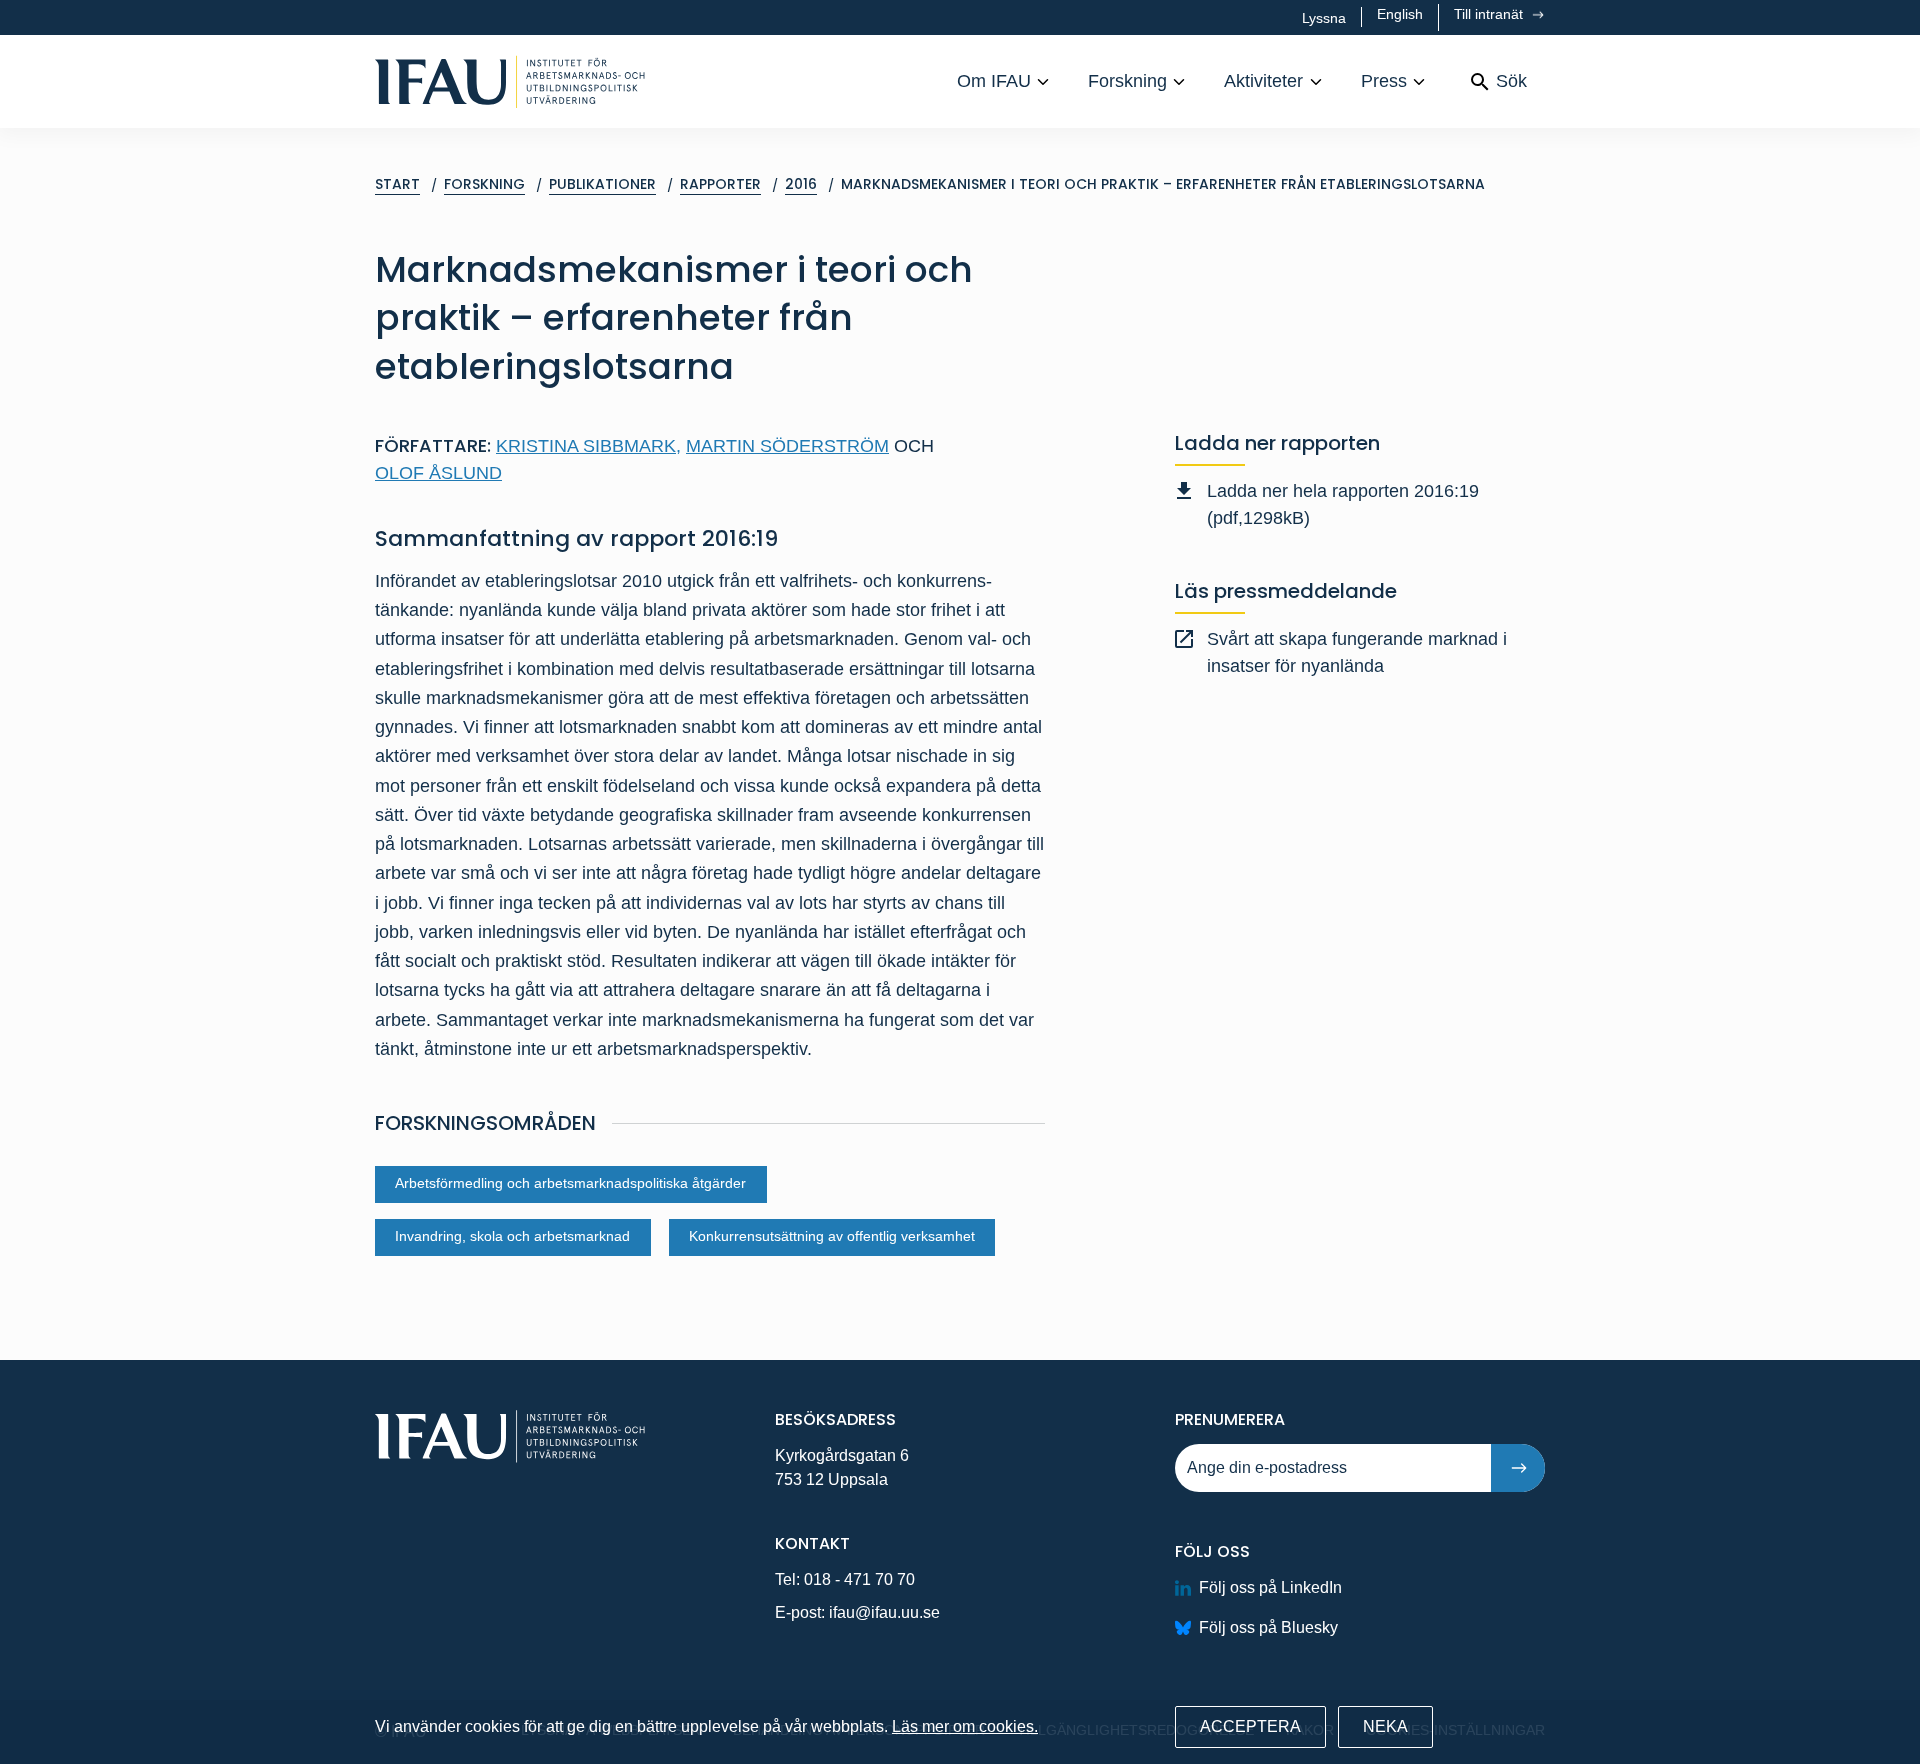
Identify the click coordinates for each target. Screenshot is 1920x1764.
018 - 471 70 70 (859, 1579)
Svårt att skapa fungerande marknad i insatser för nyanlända (1357, 652)
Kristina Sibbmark (588, 446)
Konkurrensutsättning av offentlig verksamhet (832, 1236)
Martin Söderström (787, 446)
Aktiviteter (1263, 81)
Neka (1385, 1726)
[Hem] (510, 81)
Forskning (1127, 81)
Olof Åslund (438, 473)
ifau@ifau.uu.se (884, 1612)
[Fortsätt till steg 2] (1518, 1468)
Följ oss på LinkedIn (1270, 1587)
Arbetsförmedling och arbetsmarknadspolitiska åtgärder (570, 1183)
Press (1384, 81)
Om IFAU (994, 81)
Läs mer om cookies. (965, 1726)
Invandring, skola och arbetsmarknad (512, 1236)
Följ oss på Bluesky (1268, 1627)
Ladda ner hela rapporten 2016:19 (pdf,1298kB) (1343, 504)
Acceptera (1250, 1726)
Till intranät (1490, 14)
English (1400, 14)
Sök (1511, 81)
